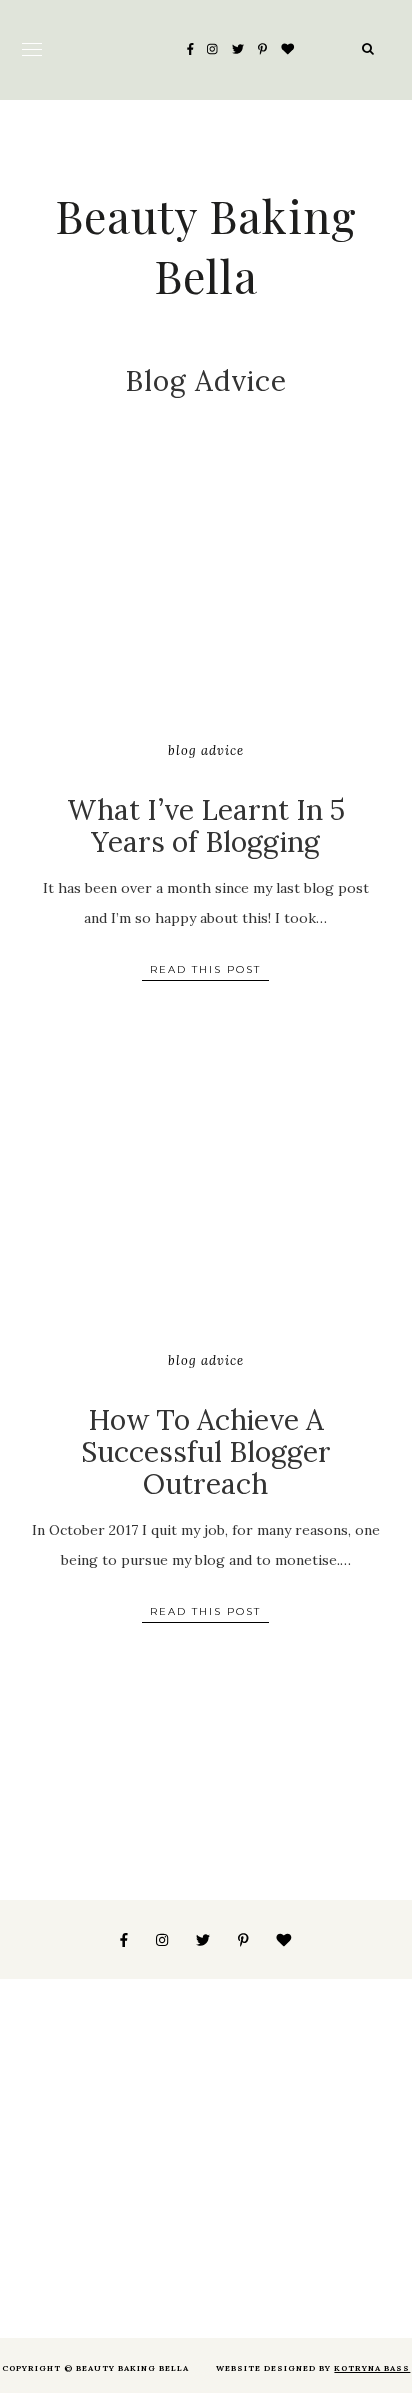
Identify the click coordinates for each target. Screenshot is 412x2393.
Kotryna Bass (372, 2368)
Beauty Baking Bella (206, 245)
